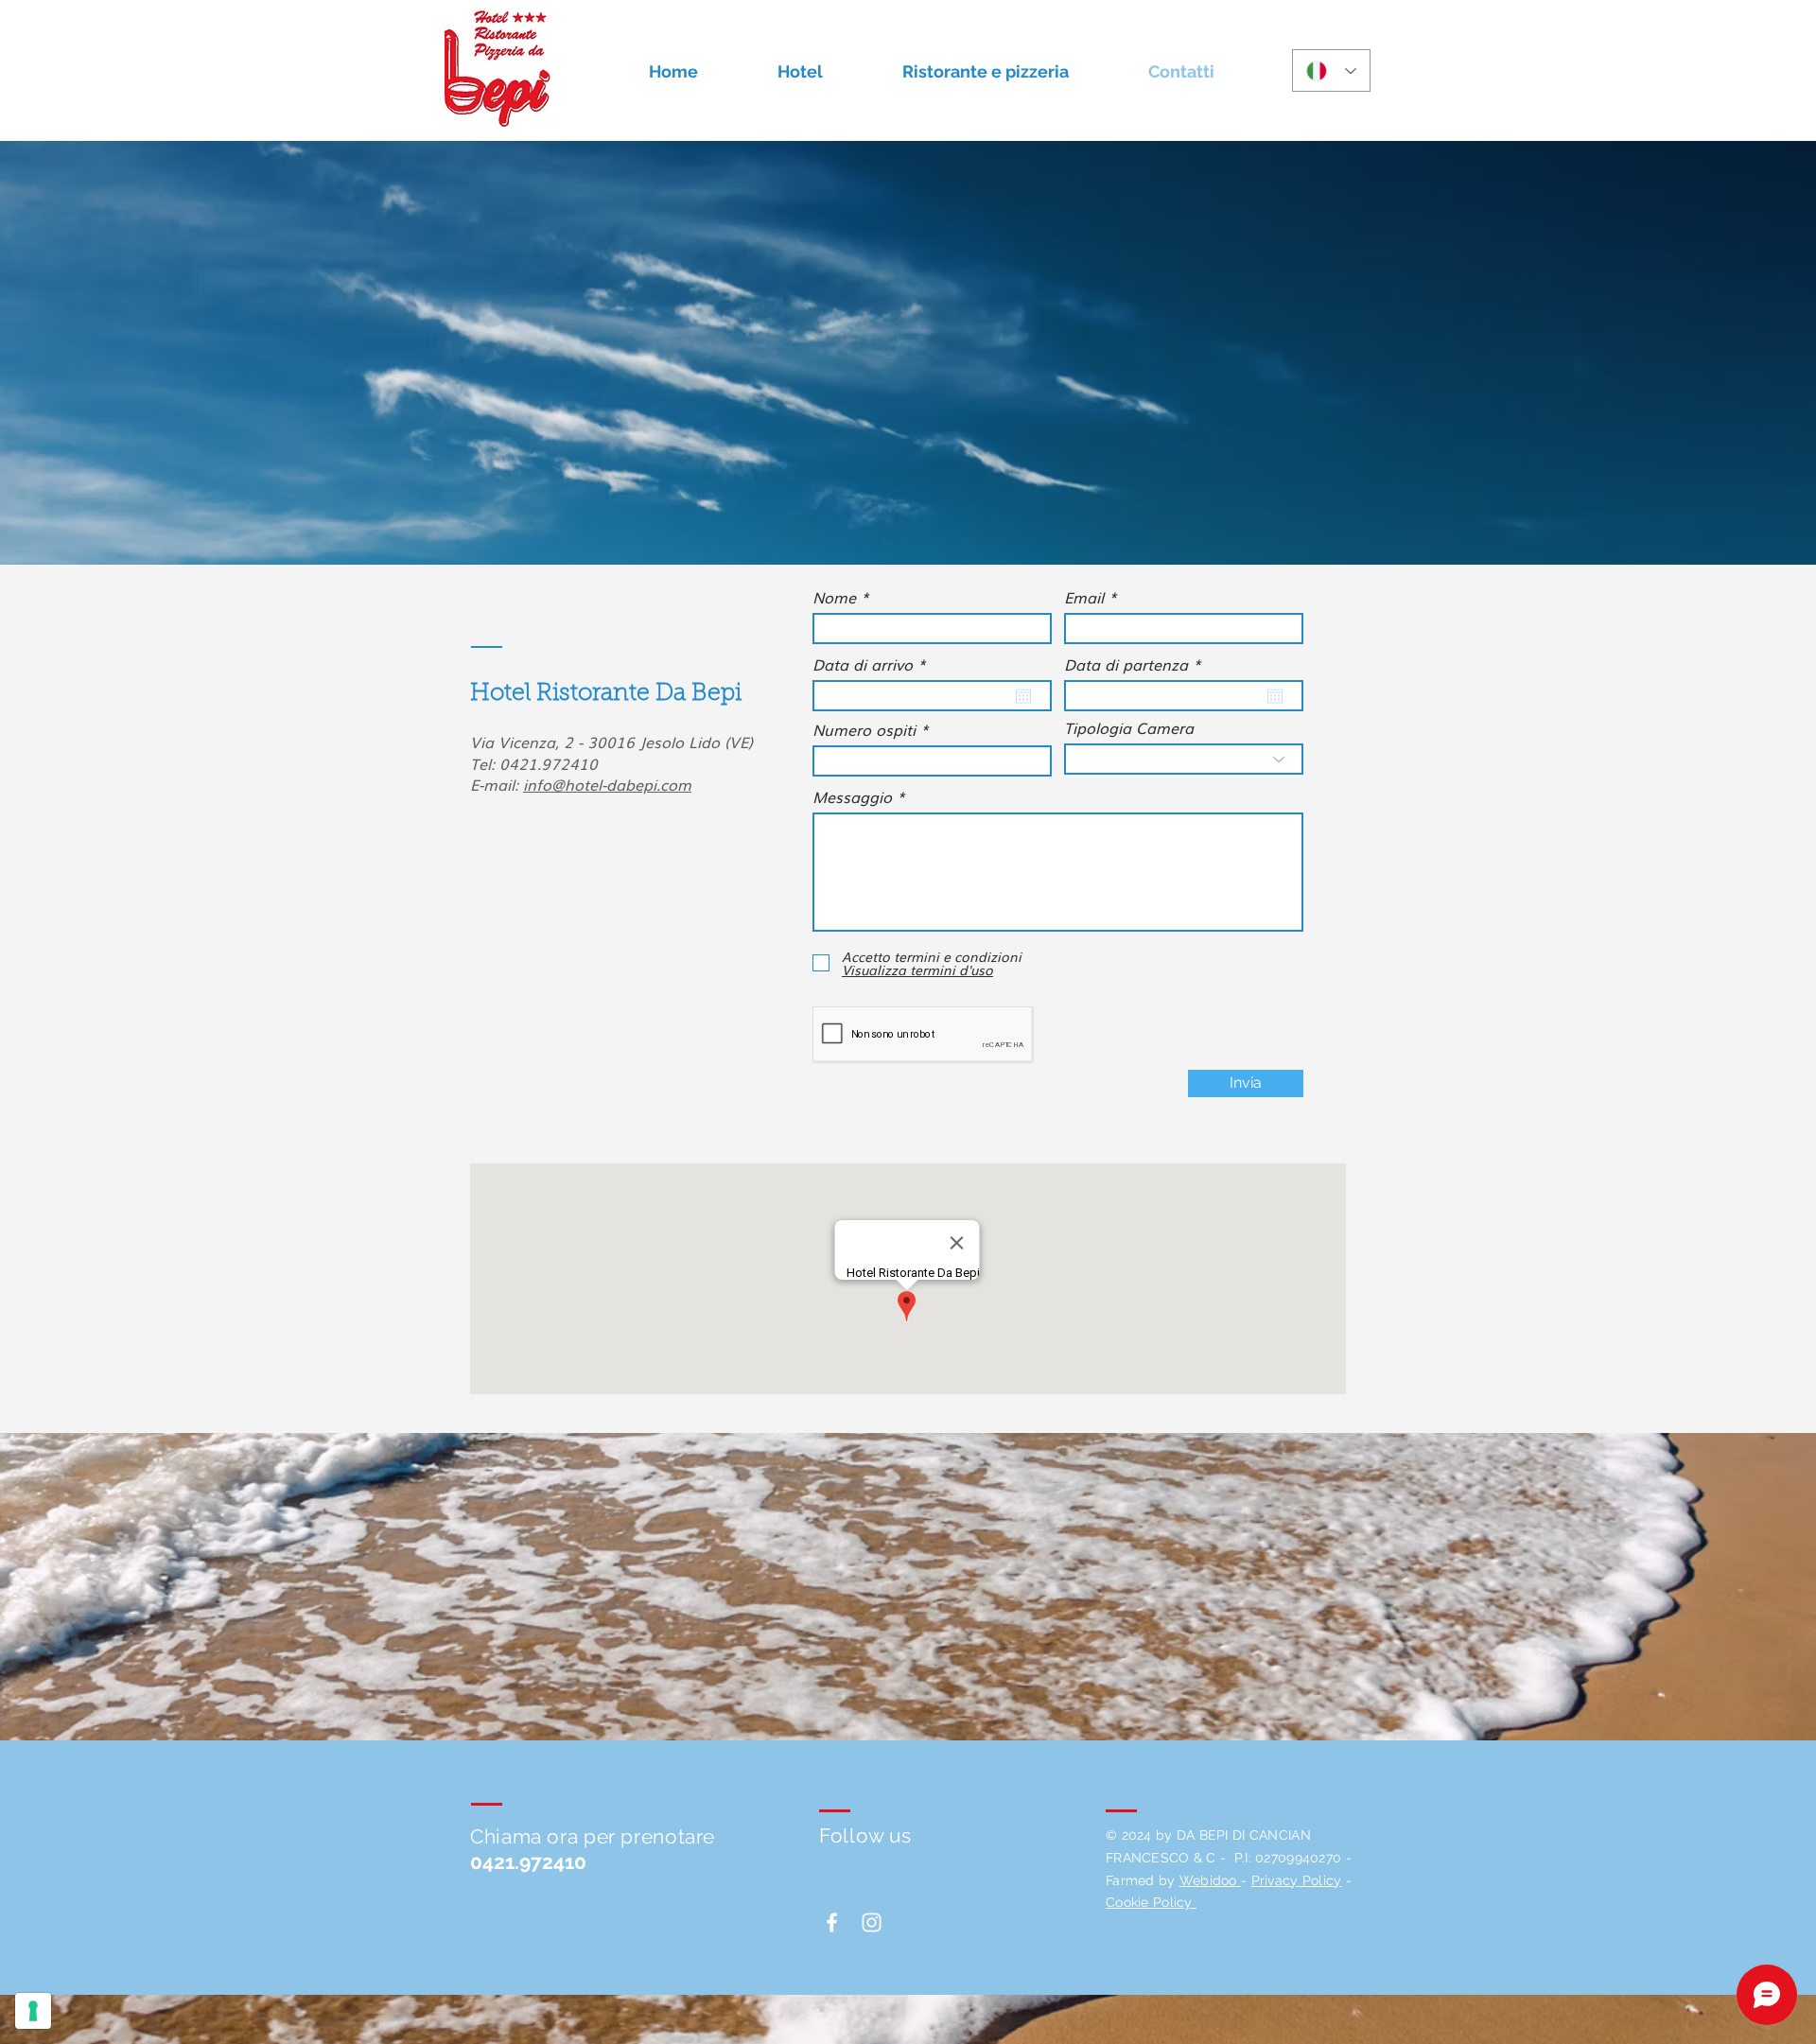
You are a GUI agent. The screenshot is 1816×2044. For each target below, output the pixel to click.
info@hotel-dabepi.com (607, 784)
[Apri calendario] (1023, 696)
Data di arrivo (873, 664)
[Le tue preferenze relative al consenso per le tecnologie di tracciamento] (33, 2011)
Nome (834, 597)
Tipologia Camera (1129, 727)
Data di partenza (1137, 664)
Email (1084, 597)
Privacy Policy (1297, 1880)
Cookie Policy (1151, 1902)
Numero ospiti (864, 729)
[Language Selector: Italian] (1331, 70)
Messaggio (852, 796)
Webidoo (1210, 1880)
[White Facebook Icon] (832, 1922)
